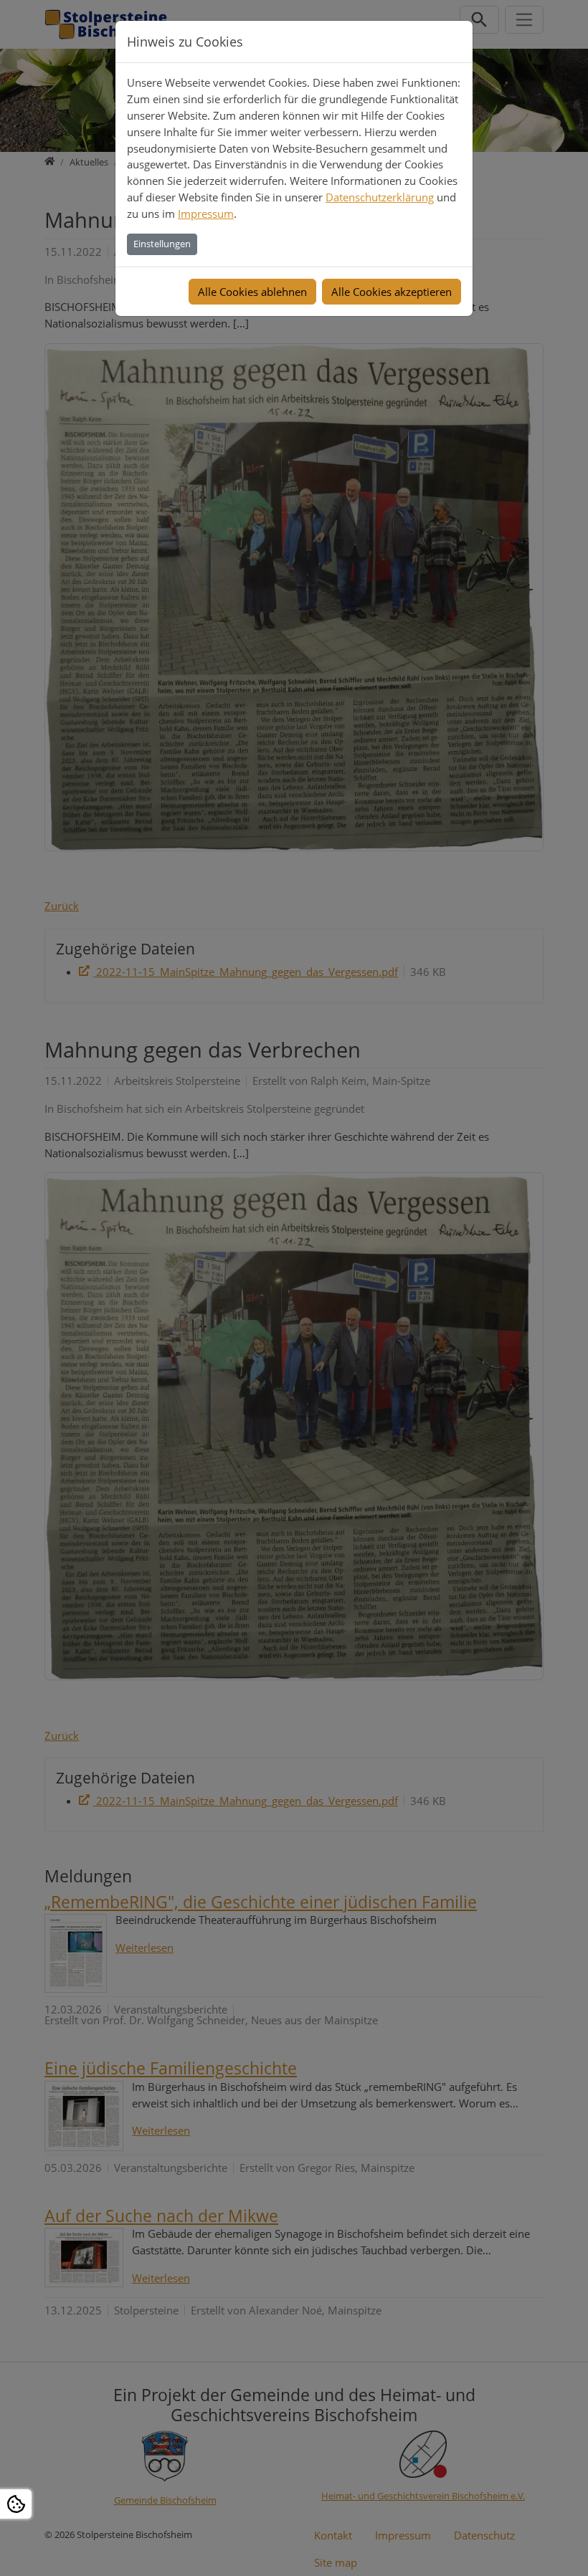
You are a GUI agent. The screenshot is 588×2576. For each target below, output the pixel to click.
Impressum (206, 214)
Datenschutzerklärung (380, 197)
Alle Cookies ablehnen (252, 292)
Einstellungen (162, 244)
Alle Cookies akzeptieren (392, 292)
